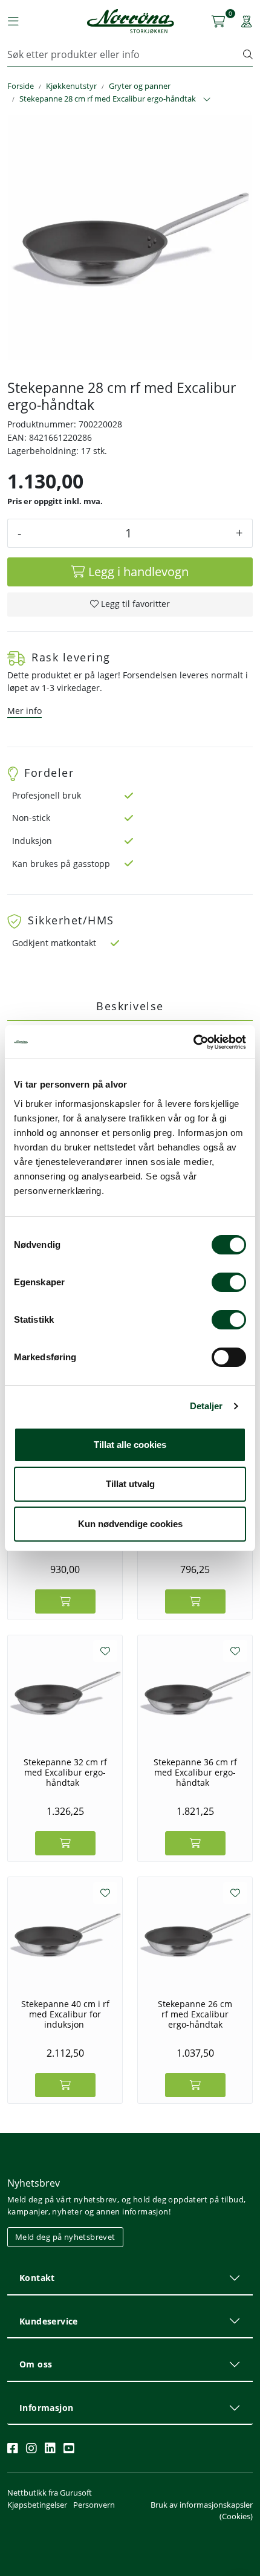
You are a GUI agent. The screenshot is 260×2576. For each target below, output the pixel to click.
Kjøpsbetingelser (37, 2505)
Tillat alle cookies (130, 1445)
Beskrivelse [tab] (130, 1006)
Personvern (94, 2505)
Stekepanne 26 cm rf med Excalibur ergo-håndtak (195, 2014)
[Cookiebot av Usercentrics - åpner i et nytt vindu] (193, 1042)
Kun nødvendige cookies (130, 1524)
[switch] (229, 1282)
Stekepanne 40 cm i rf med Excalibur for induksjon (65, 2014)
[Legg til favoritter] (105, 1651)
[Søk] (248, 54)
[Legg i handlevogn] (65, 1601)
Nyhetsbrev (34, 2183)
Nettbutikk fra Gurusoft (50, 2493)
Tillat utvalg (130, 1484)
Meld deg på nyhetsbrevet (65, 2237)
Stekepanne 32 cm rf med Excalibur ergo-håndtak (65, 1773)
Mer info (24, 711)
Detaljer (206, 1406)
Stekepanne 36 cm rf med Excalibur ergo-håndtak (195, 1773)
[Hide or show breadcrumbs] (207, 100)
